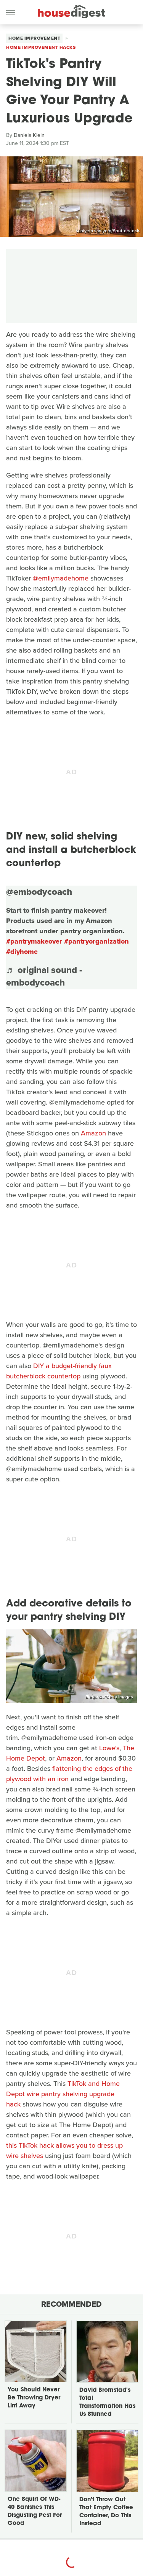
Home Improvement (34, 38)
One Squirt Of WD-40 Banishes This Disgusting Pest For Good (35, 2512)
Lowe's (109, 1748)
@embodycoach (39, 892)
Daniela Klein (29, 135)
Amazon (93, 1133)
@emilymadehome (61, 578)
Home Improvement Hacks (41, 47)
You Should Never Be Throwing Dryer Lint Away (34, 2398)
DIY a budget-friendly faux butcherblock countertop (59, 1371)
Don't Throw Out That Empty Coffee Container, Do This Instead (106, 2512)
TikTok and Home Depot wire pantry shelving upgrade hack (63, 2094)
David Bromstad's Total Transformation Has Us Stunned (107, 2402)
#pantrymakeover (34, 941)
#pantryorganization (96, 941)
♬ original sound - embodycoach (44, 976)
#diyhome (22, 952)
